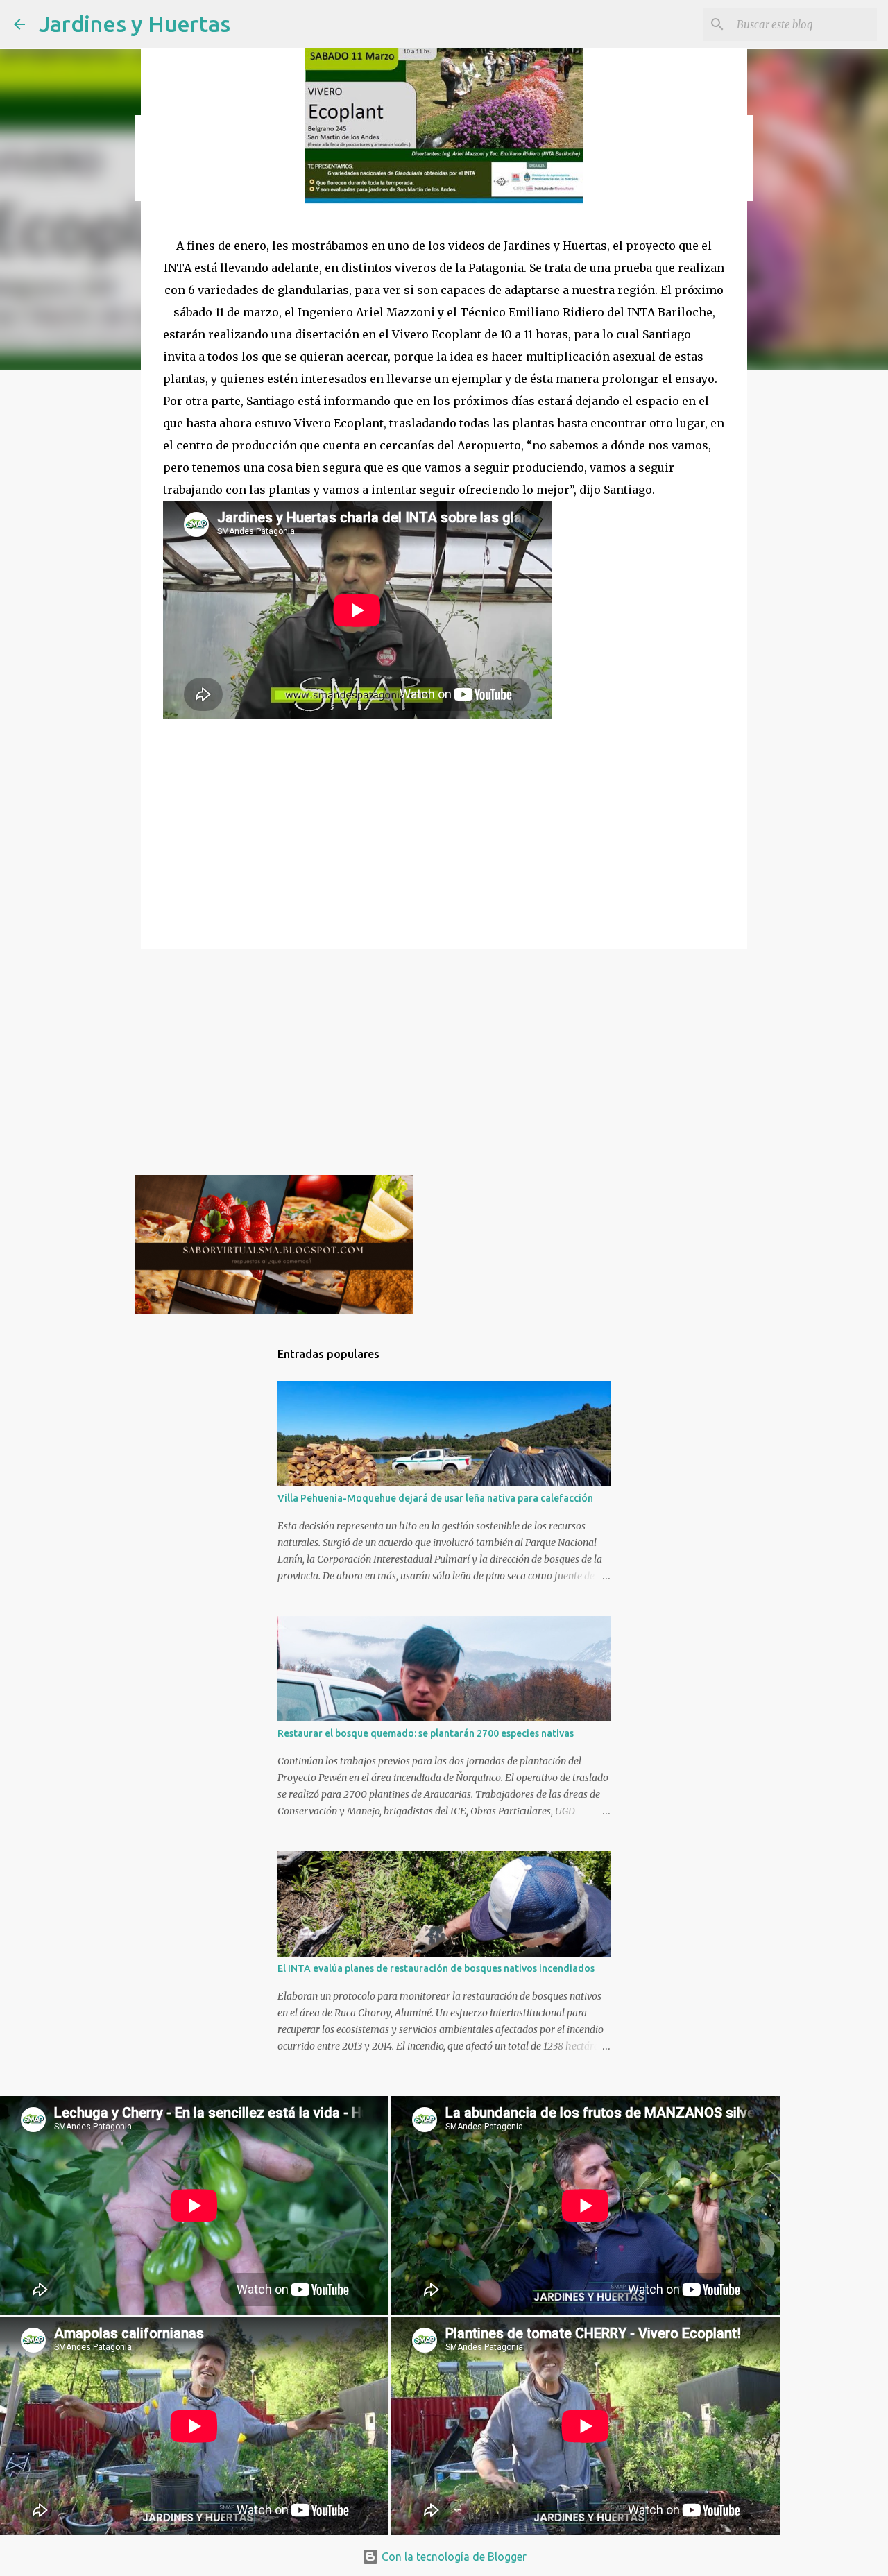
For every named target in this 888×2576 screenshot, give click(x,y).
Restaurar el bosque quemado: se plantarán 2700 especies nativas (426, 1733)
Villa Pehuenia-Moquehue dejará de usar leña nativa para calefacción (435, 1498)
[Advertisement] (444, 1067)
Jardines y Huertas (135, 24)
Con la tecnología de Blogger (453, 2557)
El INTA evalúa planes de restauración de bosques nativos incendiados (436, 1968)
